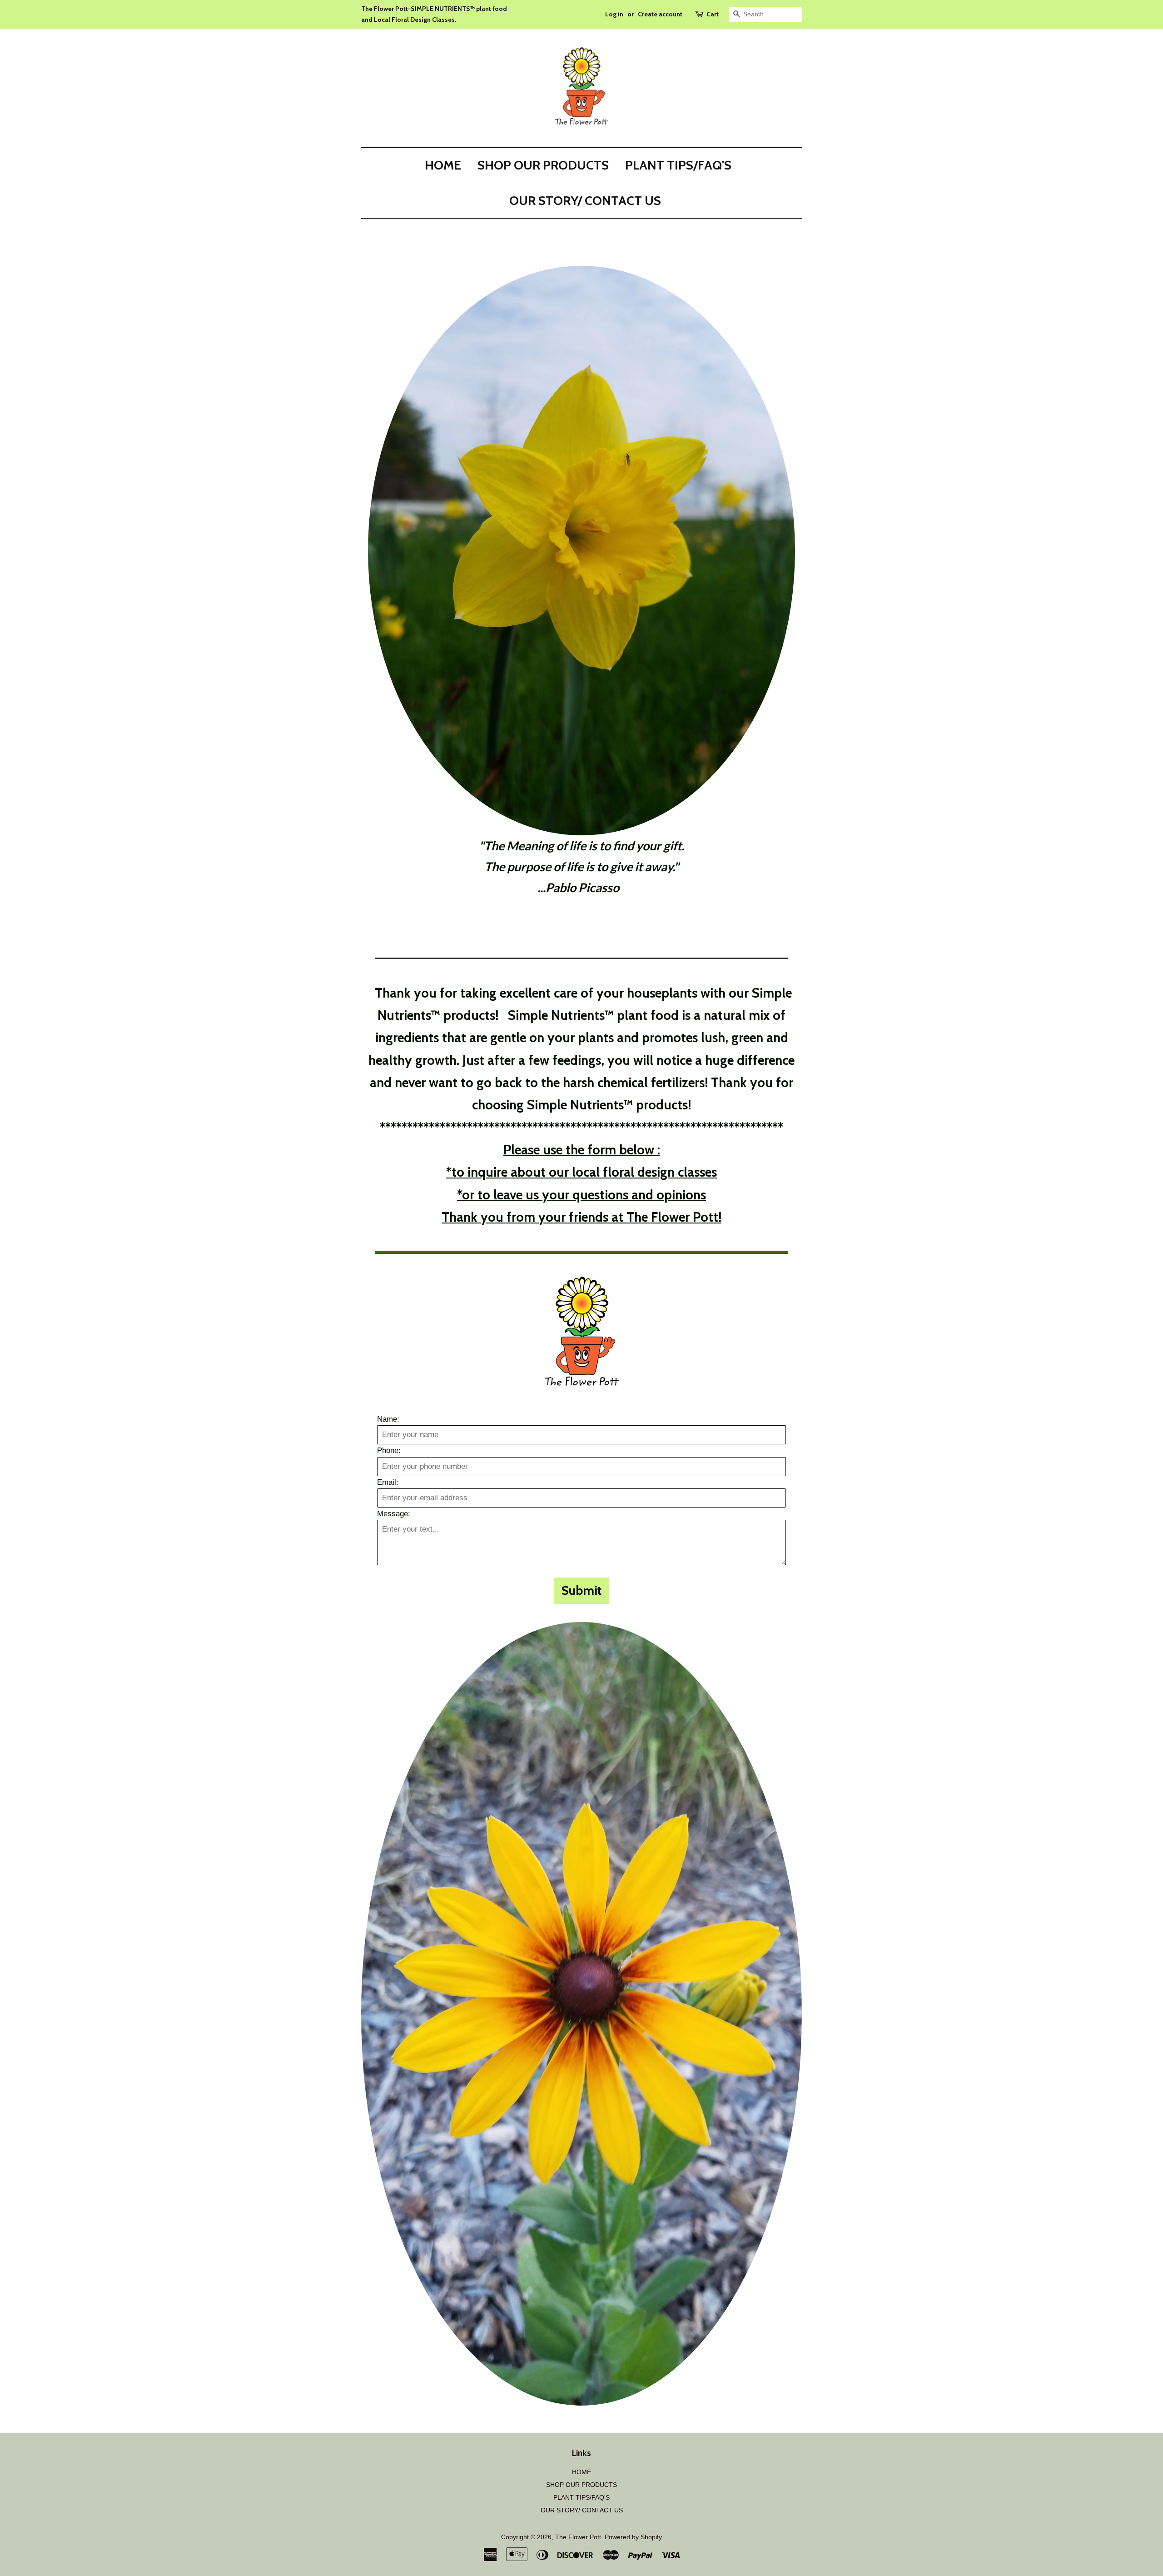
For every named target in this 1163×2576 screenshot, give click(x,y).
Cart (713, 14)
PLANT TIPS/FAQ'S (678, 165)
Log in (614, 14)
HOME (443, 165)
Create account (660, 14)
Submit (581, 1590)
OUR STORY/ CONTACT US (585, 200)
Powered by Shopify (633, 2537)
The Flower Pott (578, 2537)
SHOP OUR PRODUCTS (543, 165)
